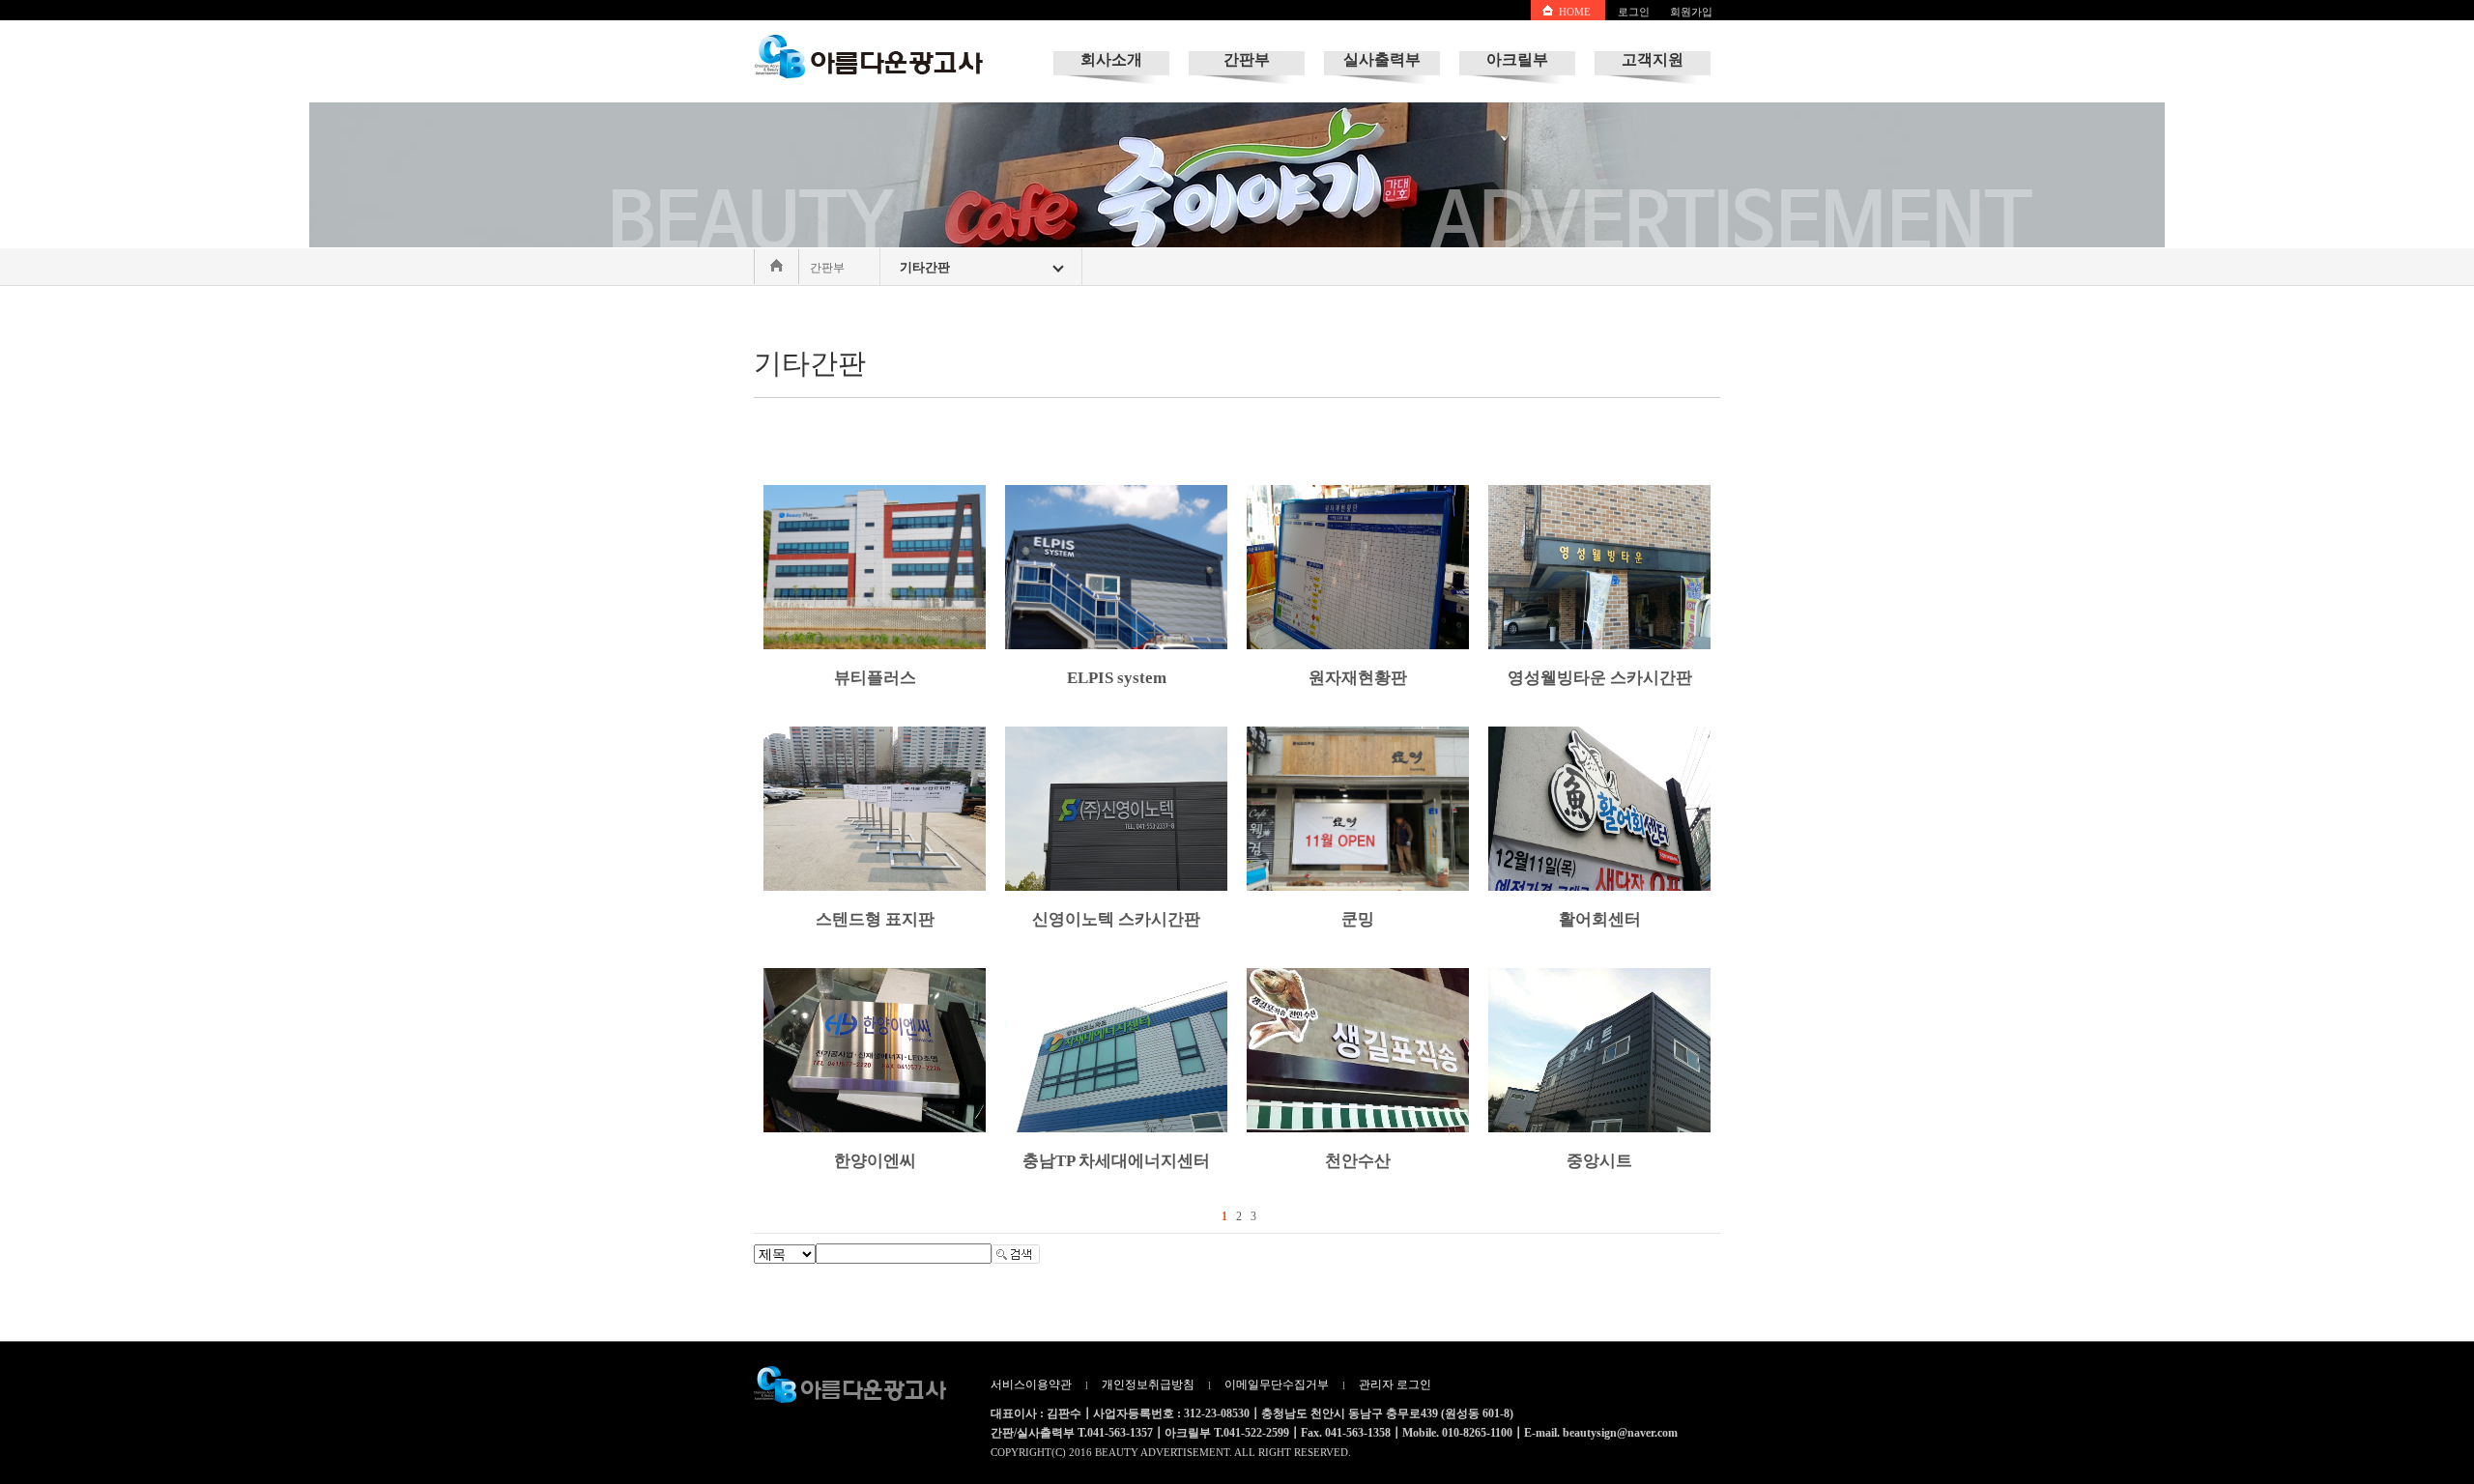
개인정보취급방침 (1148, 1384)
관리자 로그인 (1395, 1384)
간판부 (1247, 59)
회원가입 (1691, 12)
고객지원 (1653, 59)
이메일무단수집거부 (1277, 1384)
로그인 (1634, 12)
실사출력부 (1382, 59)
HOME (1575, 12)
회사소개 (1111, 59)
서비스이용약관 (1031, 1384)
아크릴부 (1517, 59)
